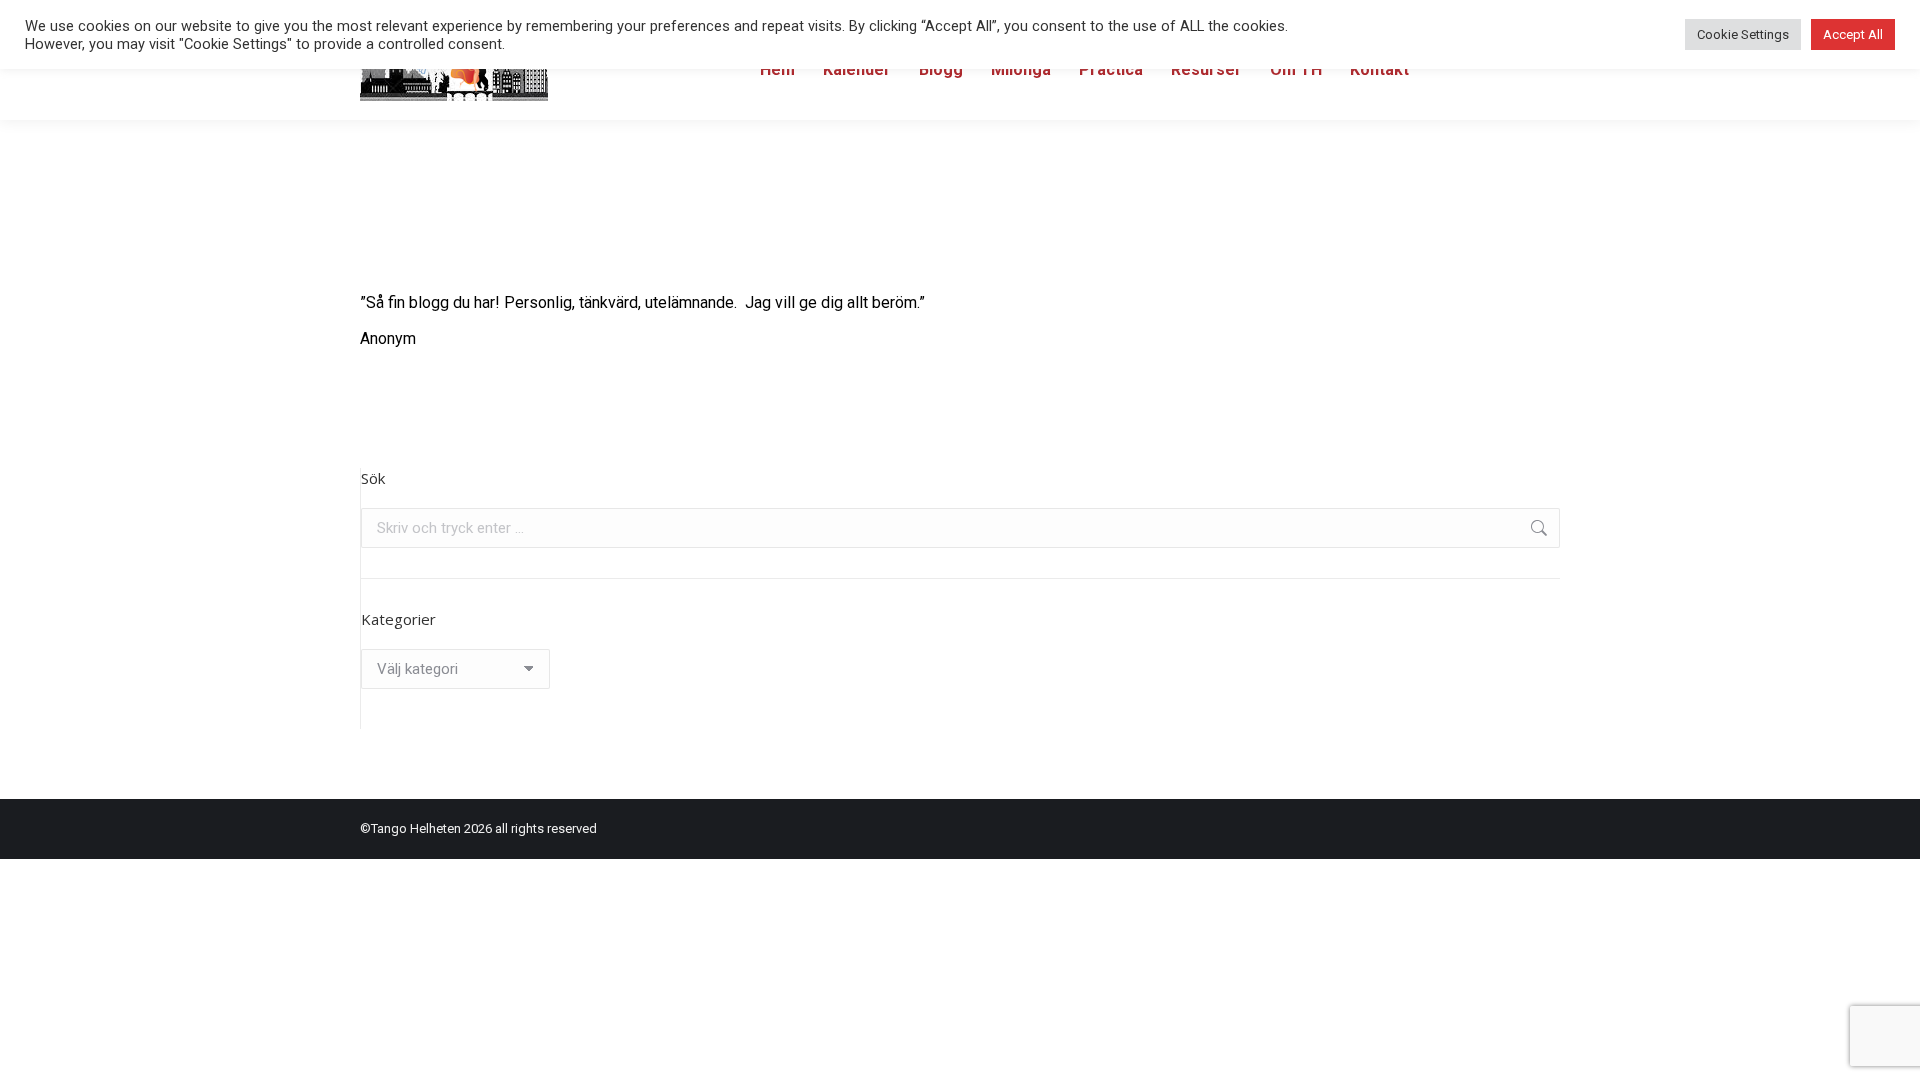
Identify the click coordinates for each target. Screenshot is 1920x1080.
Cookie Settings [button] (1743, 34)
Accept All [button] (1853, 34)
